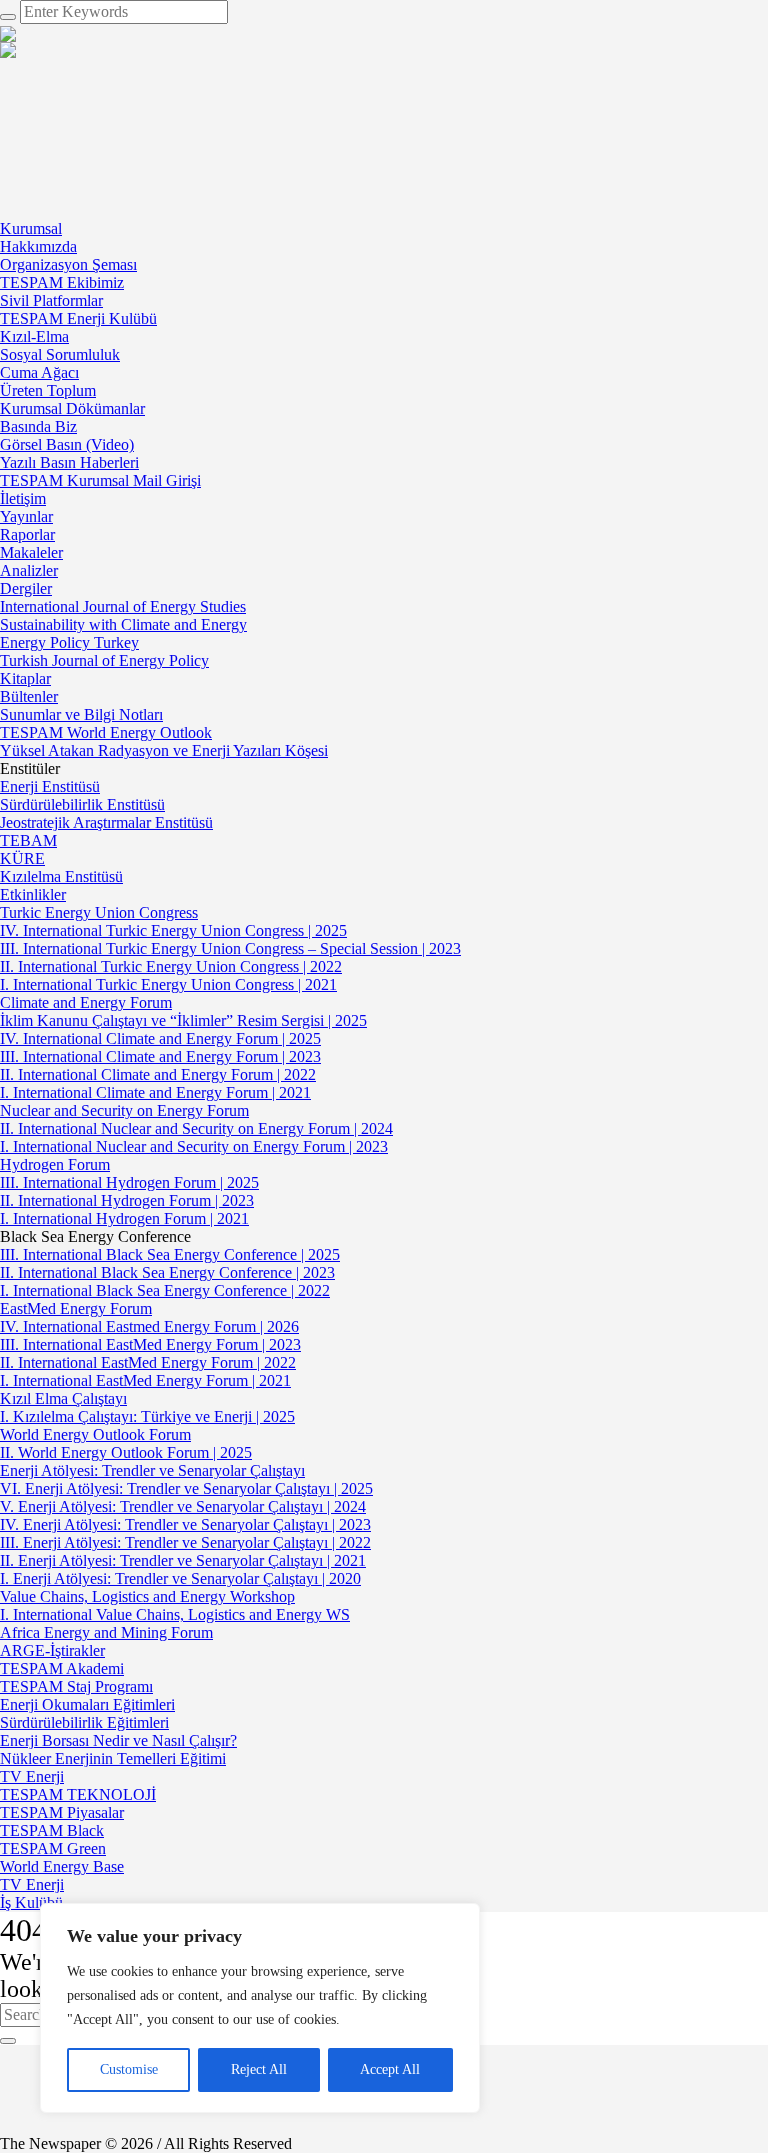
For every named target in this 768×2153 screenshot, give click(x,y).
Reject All (259, 2069)
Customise (129, 2069)
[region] (260, 2008)
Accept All (390, 2069)
